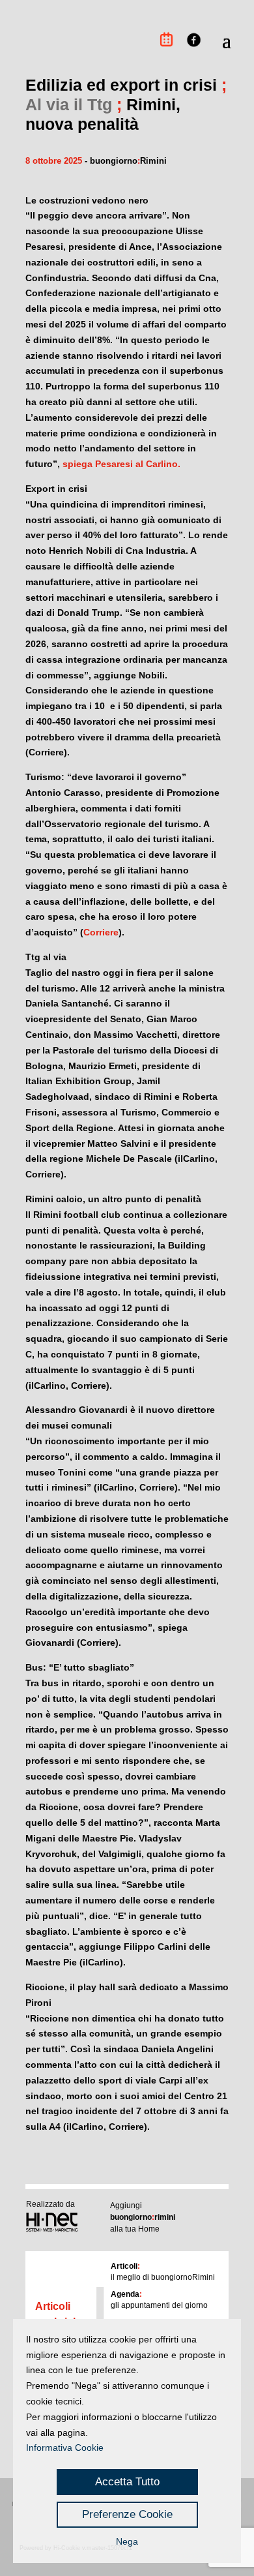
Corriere (101, 932)
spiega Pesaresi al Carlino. (121, 464)
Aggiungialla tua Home (143, 2217)
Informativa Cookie (65, 2447)
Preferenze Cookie (127, 2514)
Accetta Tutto (127, 2482)
